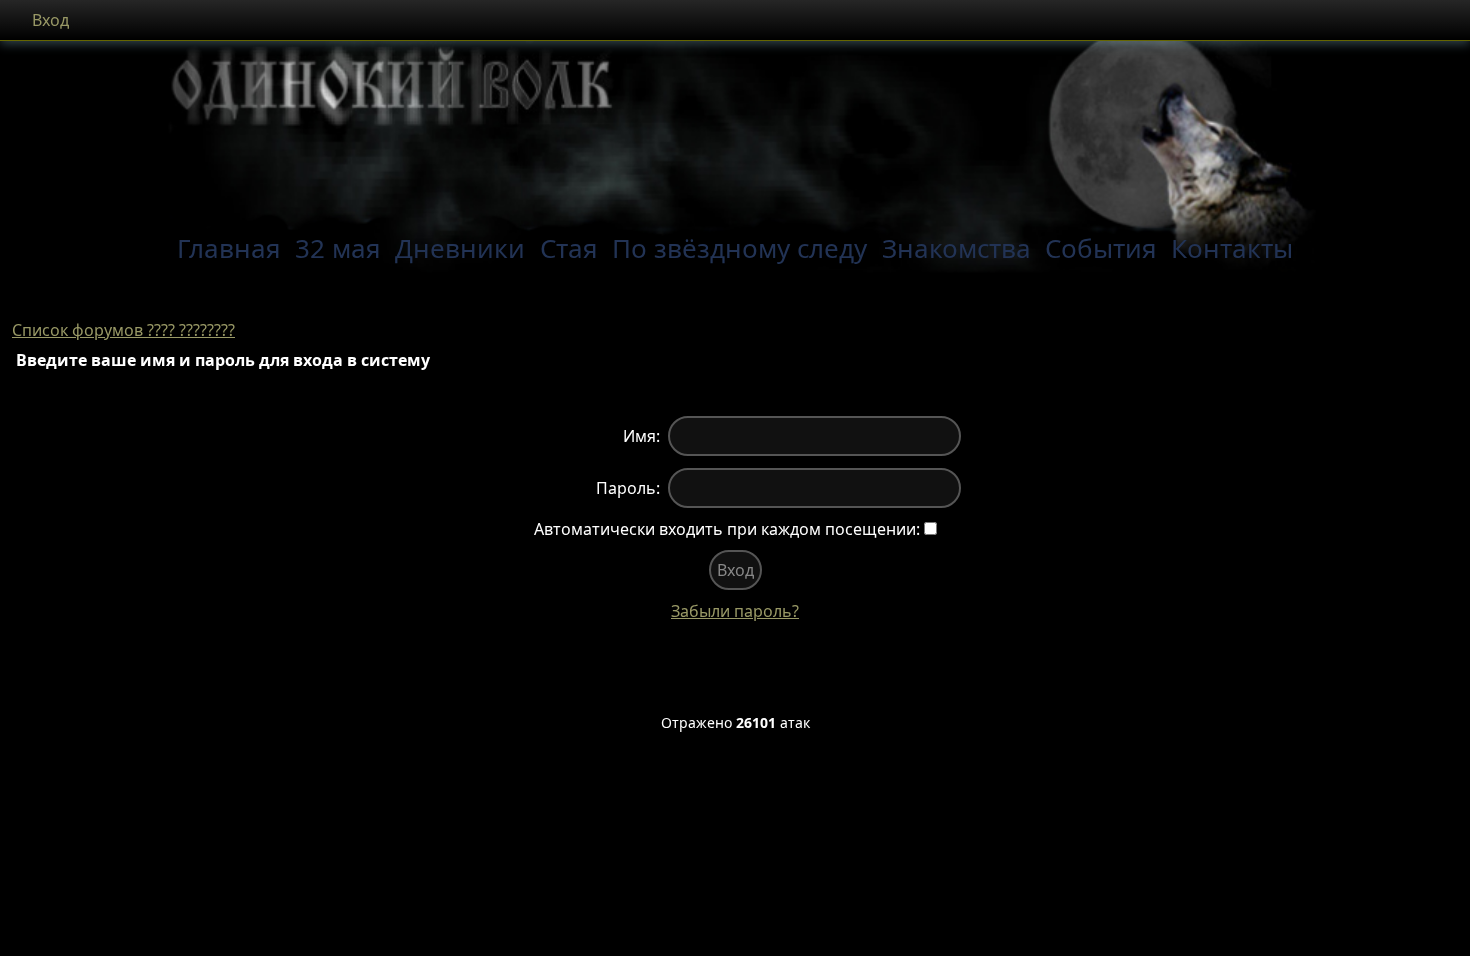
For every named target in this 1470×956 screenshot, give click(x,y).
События (1101, 248)
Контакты (1232, 248)
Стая (569, 248)
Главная (229, 248)
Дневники (460, 248)
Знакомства (956, 248)
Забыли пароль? (735, 611)
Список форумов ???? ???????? (123, 330)
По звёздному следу (739, 248)
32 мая (338, 248)
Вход (50, 20)
